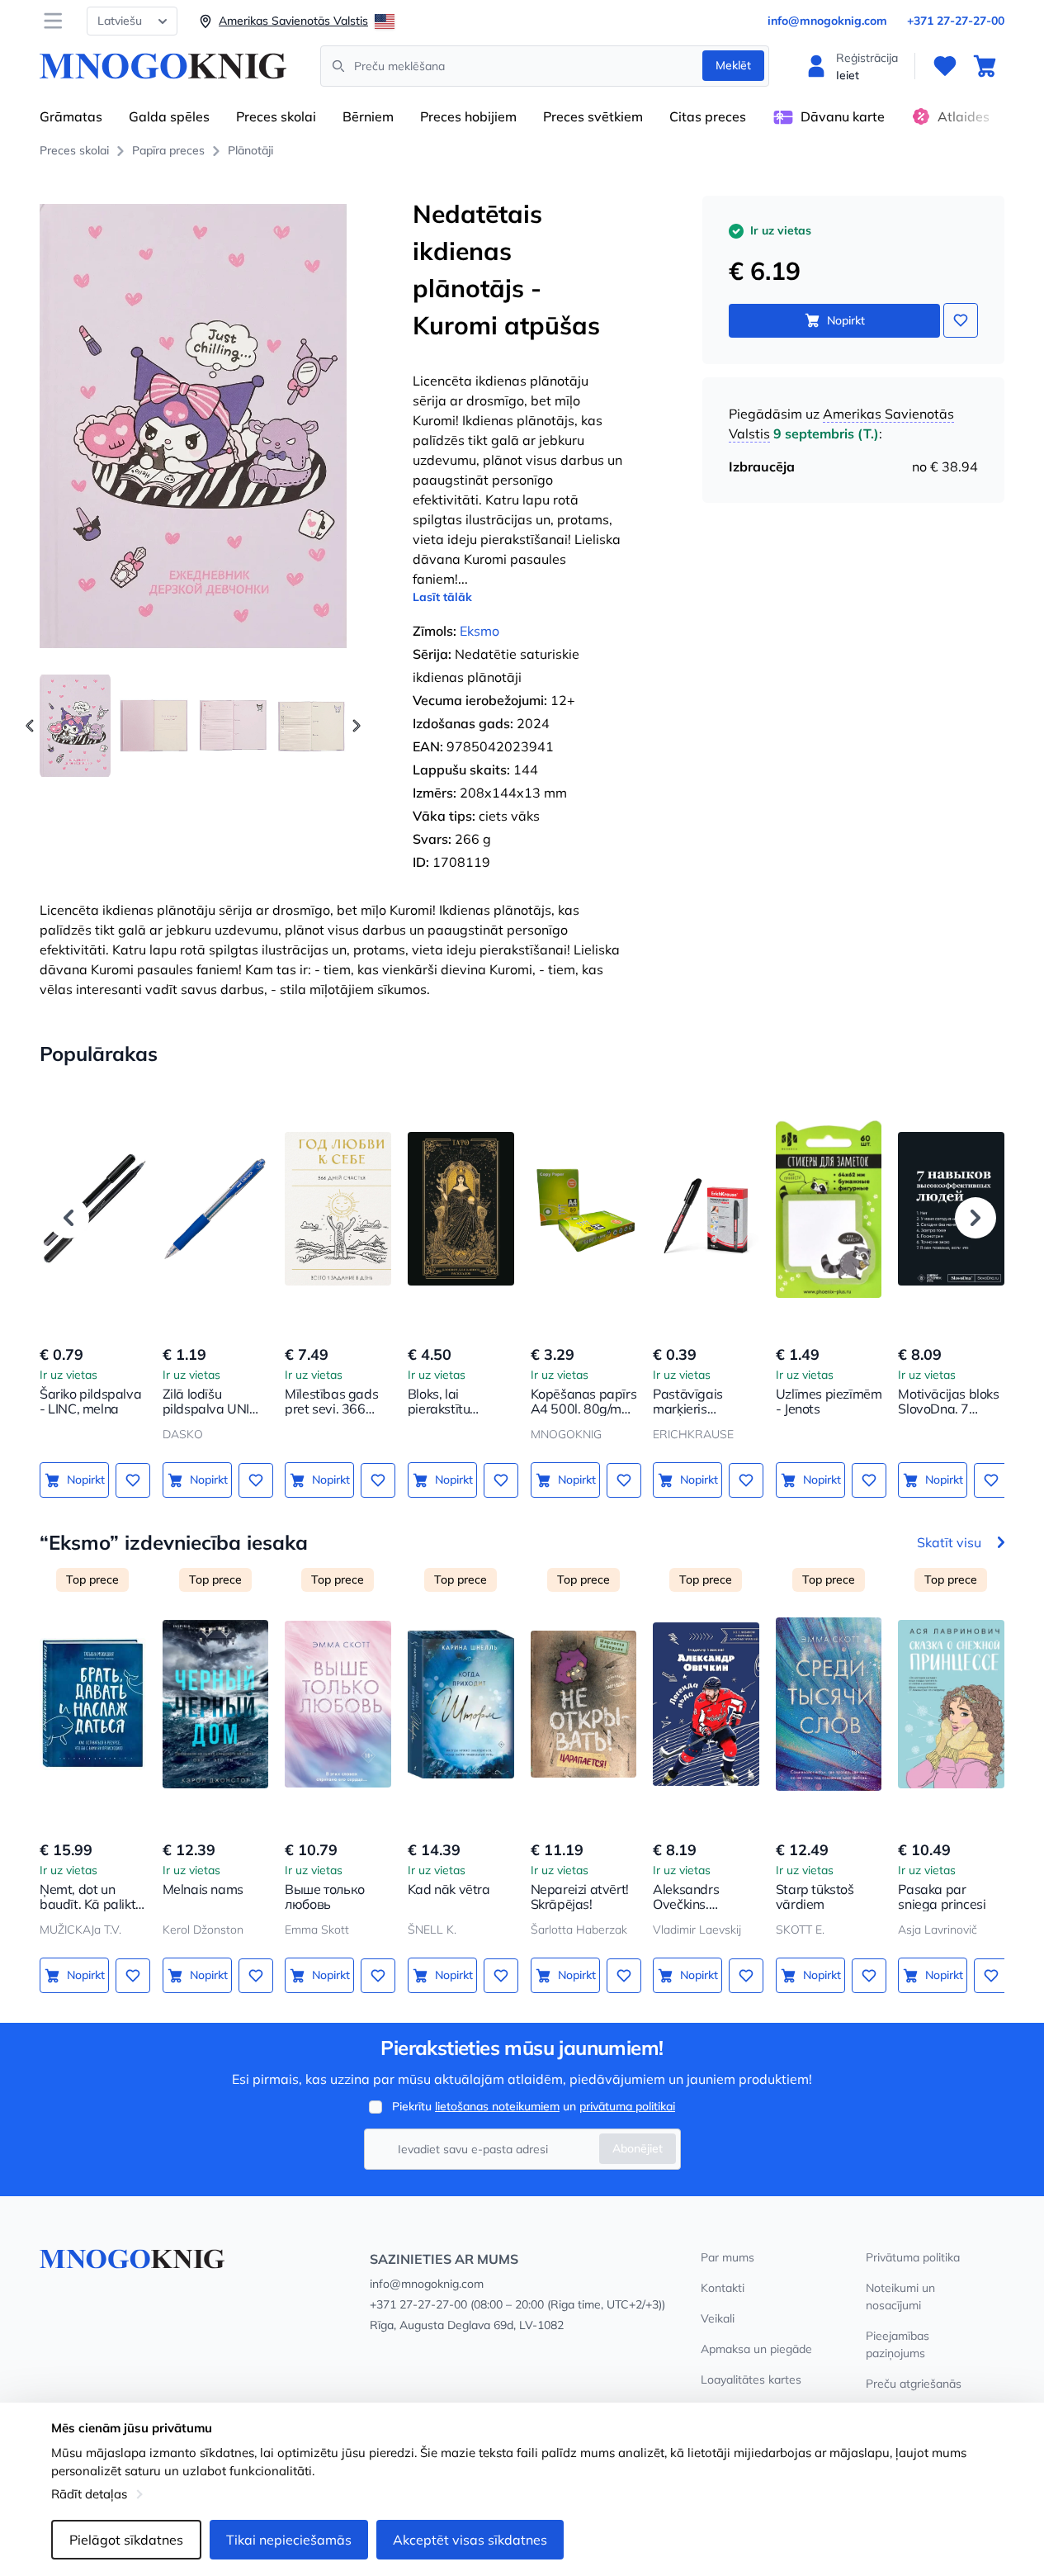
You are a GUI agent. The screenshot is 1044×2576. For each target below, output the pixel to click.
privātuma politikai (627, 2106)
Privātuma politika (913, 2257)
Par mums (727, 2257)
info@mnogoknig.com (827, 21)
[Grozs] (985, 66)
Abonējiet (638, 2148)
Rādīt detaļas (89, 2494)
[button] (357, 726)
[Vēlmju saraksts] (945, 66)
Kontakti (723, 2288)
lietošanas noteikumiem (497, 2106)
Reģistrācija (867, 58)
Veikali (718, 2318)
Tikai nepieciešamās (289, 2540)
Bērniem (368, 116)
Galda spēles (169, 116)
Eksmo (479, 631)
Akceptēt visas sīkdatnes (470, 2540)
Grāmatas (71, 116)
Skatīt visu (949, 1542)
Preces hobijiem (468, 116)
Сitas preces (708, 116)
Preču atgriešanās (914, 2384)
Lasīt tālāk (442, 597)
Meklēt (733, 65)
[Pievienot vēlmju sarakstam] (961, 320)
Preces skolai (276, 116)
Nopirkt (846, 320)
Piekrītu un (534, 2106)
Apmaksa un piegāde (756, 2349)
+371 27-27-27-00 (956, 21)
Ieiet (848, 75)
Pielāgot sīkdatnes (126, 2540)
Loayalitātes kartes (751, 2379)
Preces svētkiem (593, 116)
